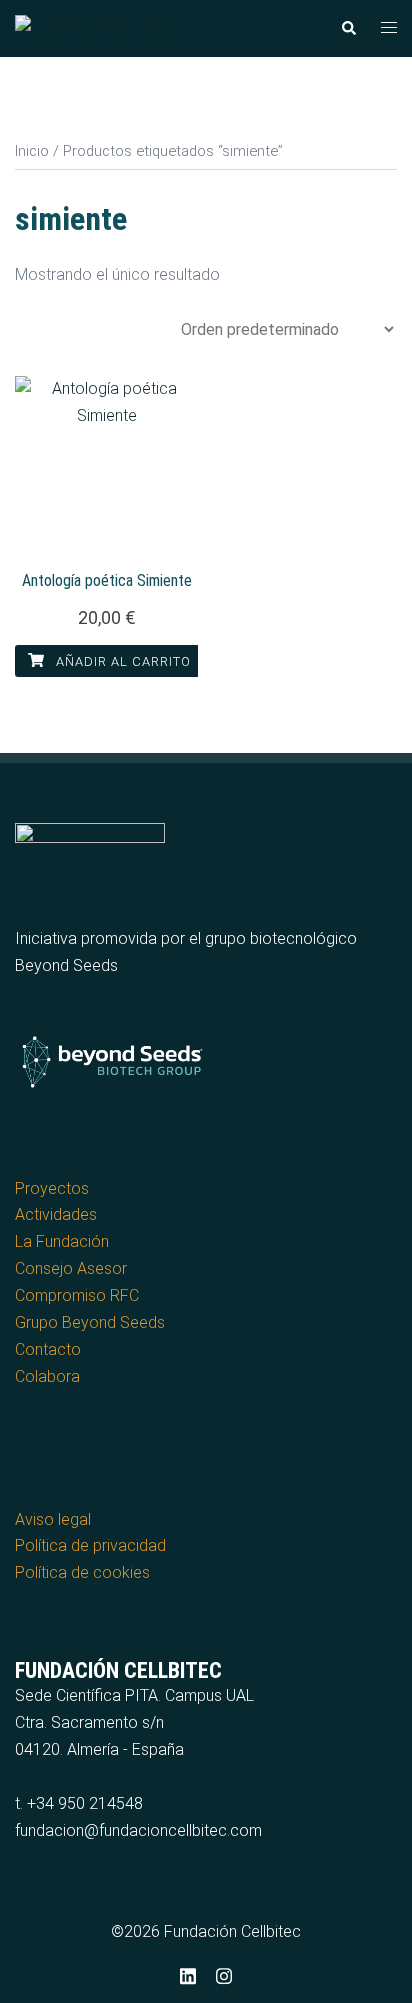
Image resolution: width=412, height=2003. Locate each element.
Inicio (32, 151)
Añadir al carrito (121, 661)
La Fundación (62, 1241)
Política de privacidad (90, 1545)
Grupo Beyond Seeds (90, 1322)
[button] (348, 28)
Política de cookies (82, 1572)
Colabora (47, 1376)
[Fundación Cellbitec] (91, 27)
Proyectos (52, 1188)
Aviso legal (53, 1519)
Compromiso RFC (77, 1295)
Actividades (56, 1214)
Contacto (48, 1349)
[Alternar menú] (389, 28)
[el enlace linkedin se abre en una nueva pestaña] (188, 1973)
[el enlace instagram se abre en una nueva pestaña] (224, 1973)
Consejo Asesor (71, 1268)
